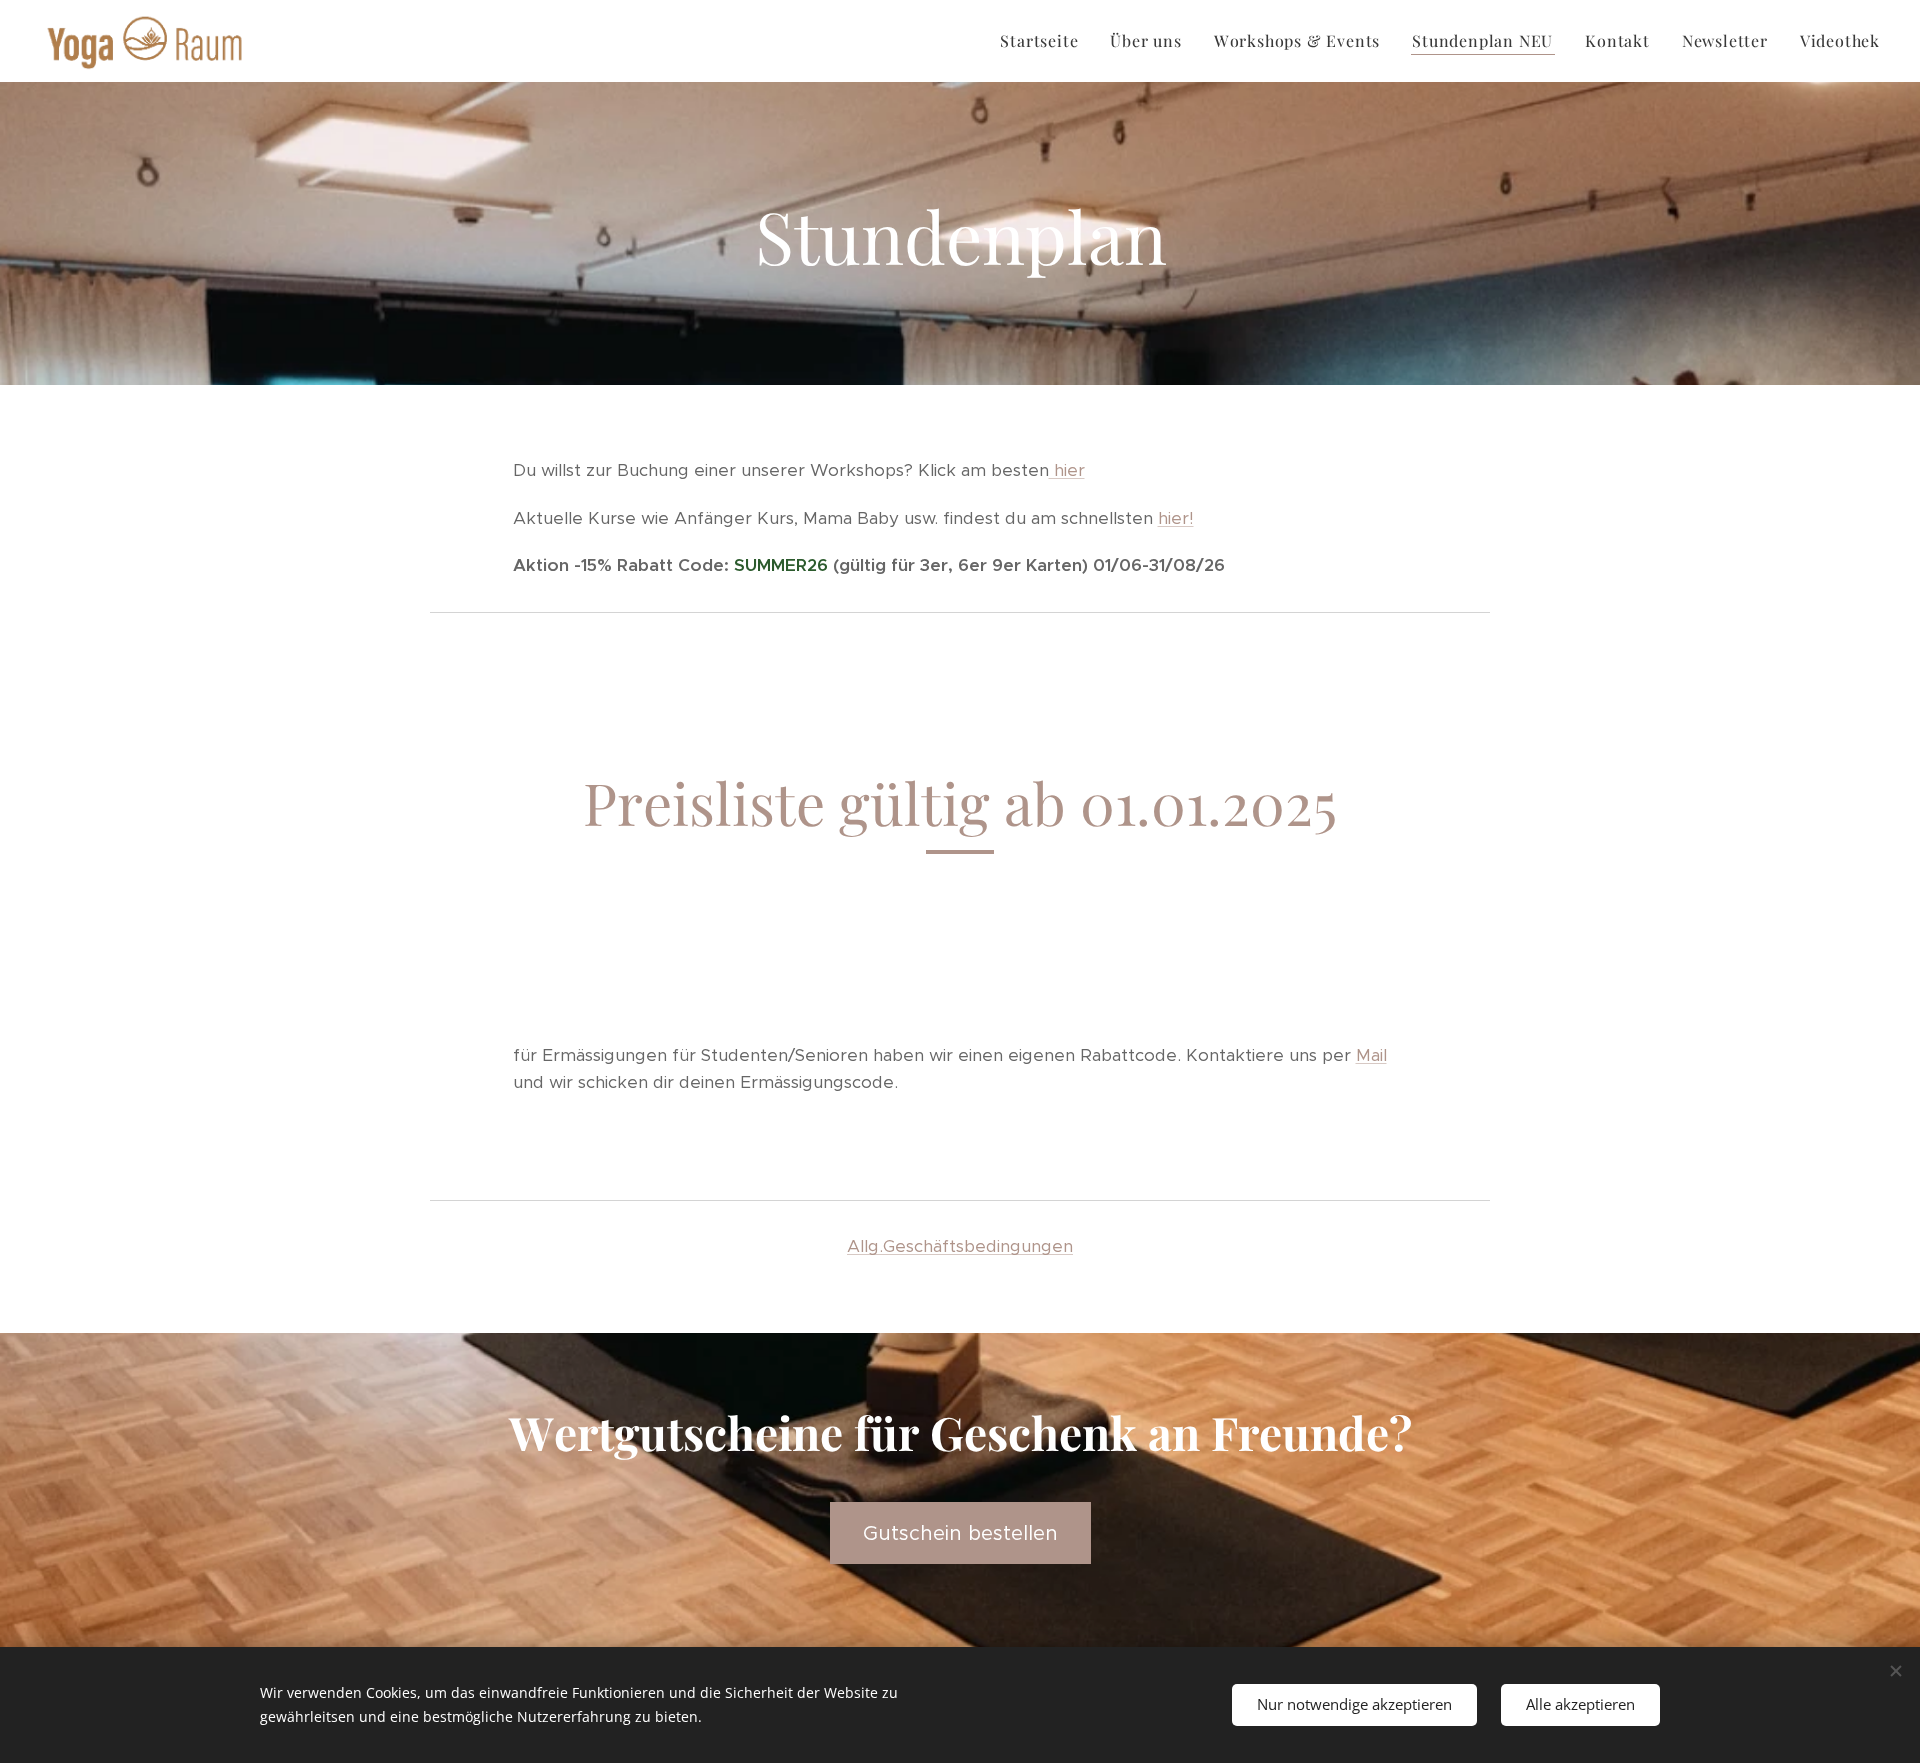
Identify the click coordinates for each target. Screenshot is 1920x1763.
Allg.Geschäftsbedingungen (960, 1246)
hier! (1176, 518)
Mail (1371, 1055)
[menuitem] (1044, 41)
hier (1067, 470)
